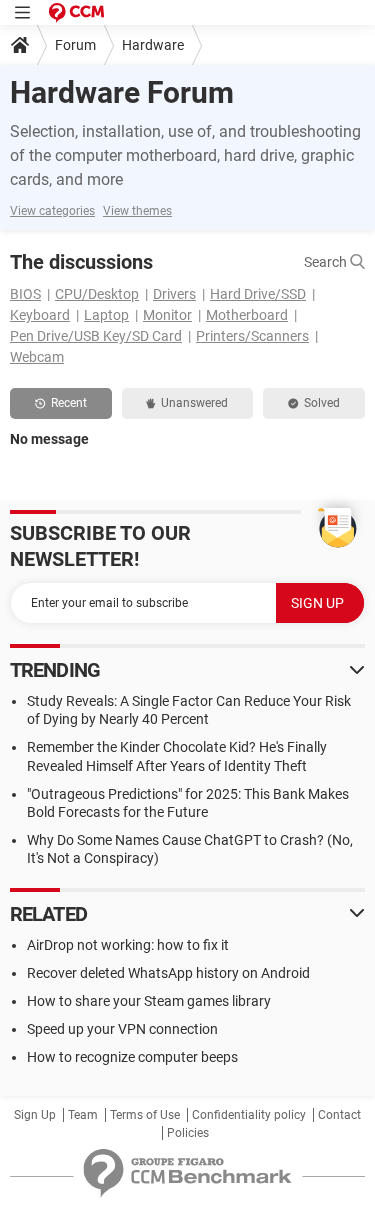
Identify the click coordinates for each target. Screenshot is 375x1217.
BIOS (25, 294)
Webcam (37, 357)
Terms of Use (145, 1115)
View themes (137, 211)
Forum (75, 45)
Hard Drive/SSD (258, 294)
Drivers (174, 294)
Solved (322, 403)
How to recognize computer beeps (132, 1057)
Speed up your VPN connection (122, 1029)
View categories (52, 211)
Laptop (106, 315)
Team (83, 1115)
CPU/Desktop (97, 294)
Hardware (153, 45)
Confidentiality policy (249, 1115)
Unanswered (194, 403)
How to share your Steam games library (149, 1001)
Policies (188, 1133)
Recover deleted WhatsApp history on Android (168, 973)
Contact (339, 1115)
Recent (69, 403)
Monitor (167, 315)
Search (327, 262)
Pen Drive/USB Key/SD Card (96, 336)
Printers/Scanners (252, 336)
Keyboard (40, 315)
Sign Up (35, 1115)
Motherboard (247, 315)
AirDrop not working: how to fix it (128, 945)
